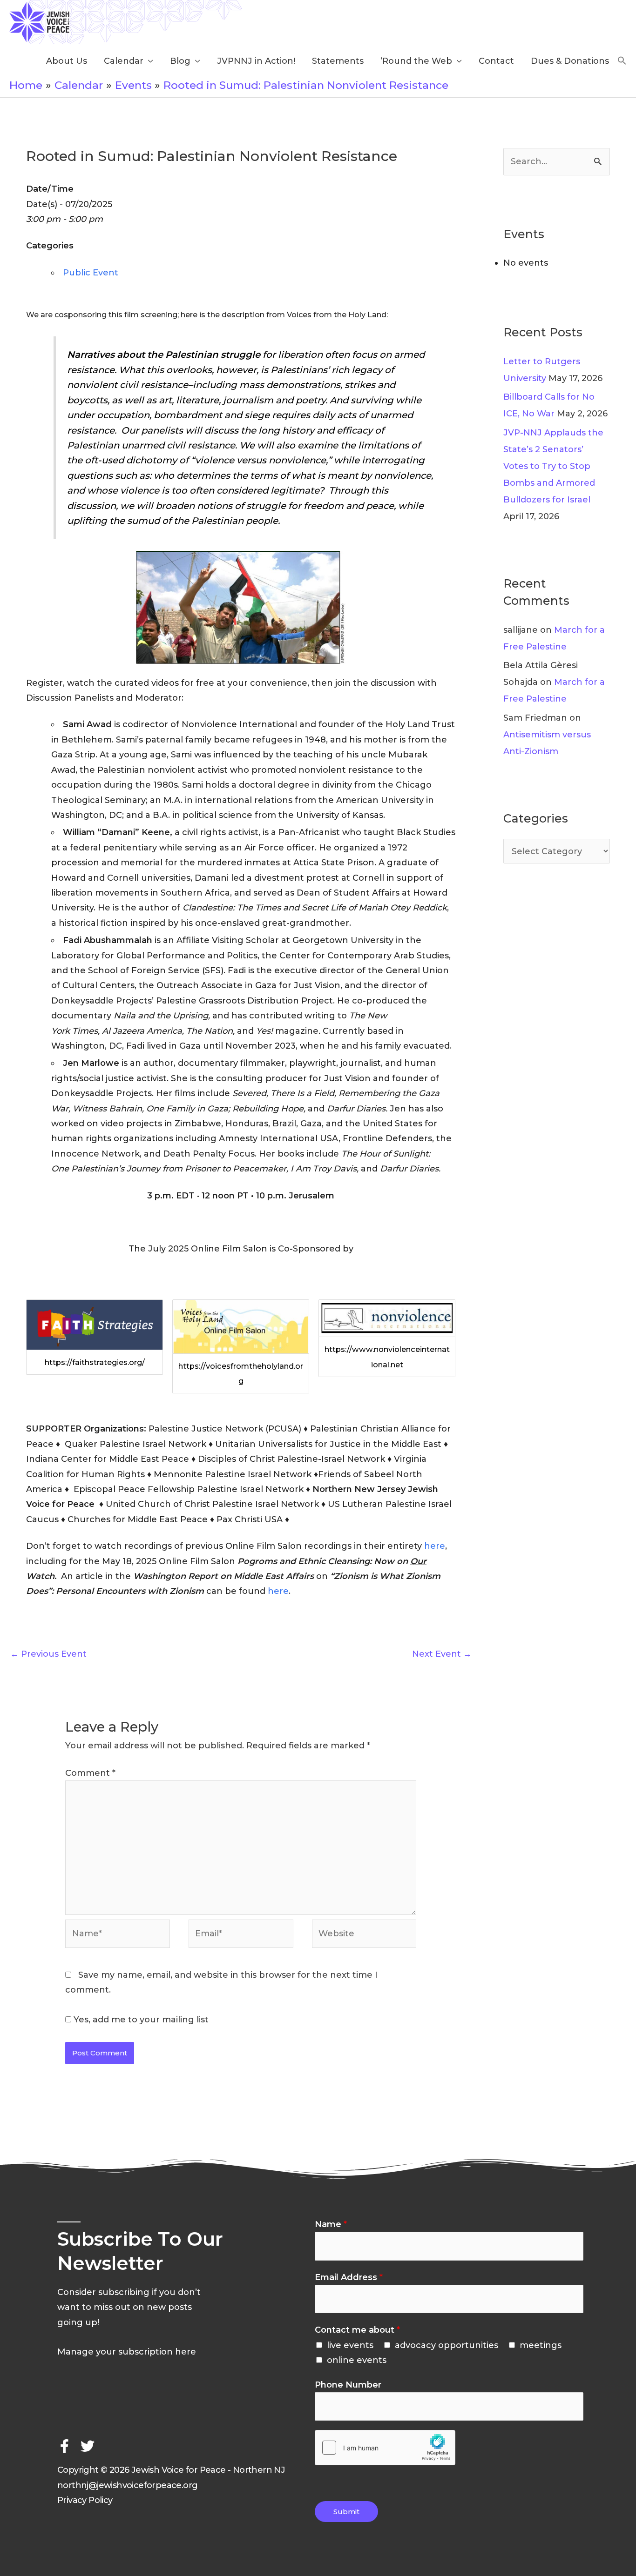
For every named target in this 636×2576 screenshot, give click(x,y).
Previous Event (48, 1654)
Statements (338, 61)
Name (331, 2224)
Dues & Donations (570, 61)
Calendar (124, 61)
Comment (90, 1773)
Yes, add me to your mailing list (140, 2020)
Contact (496, 61)
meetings (541, 2345)
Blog (180, 61)
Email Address (349, 2277)
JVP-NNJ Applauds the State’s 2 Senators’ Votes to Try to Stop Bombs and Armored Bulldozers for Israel (553, 466)
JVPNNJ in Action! (256, 61)
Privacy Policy (85, 2500)
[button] (622, 61)
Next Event (442, 1654)
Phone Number (348, 2385)
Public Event (91, 273)
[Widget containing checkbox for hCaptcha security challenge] (385, 2448)
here (435, 1546)
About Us (67, 61)
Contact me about (357, 2330)
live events (350, 2345)
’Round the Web (416, 61)
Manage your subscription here (127, 2352)
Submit (346, 2512)
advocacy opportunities (447, 2345)
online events (357, 2360)
